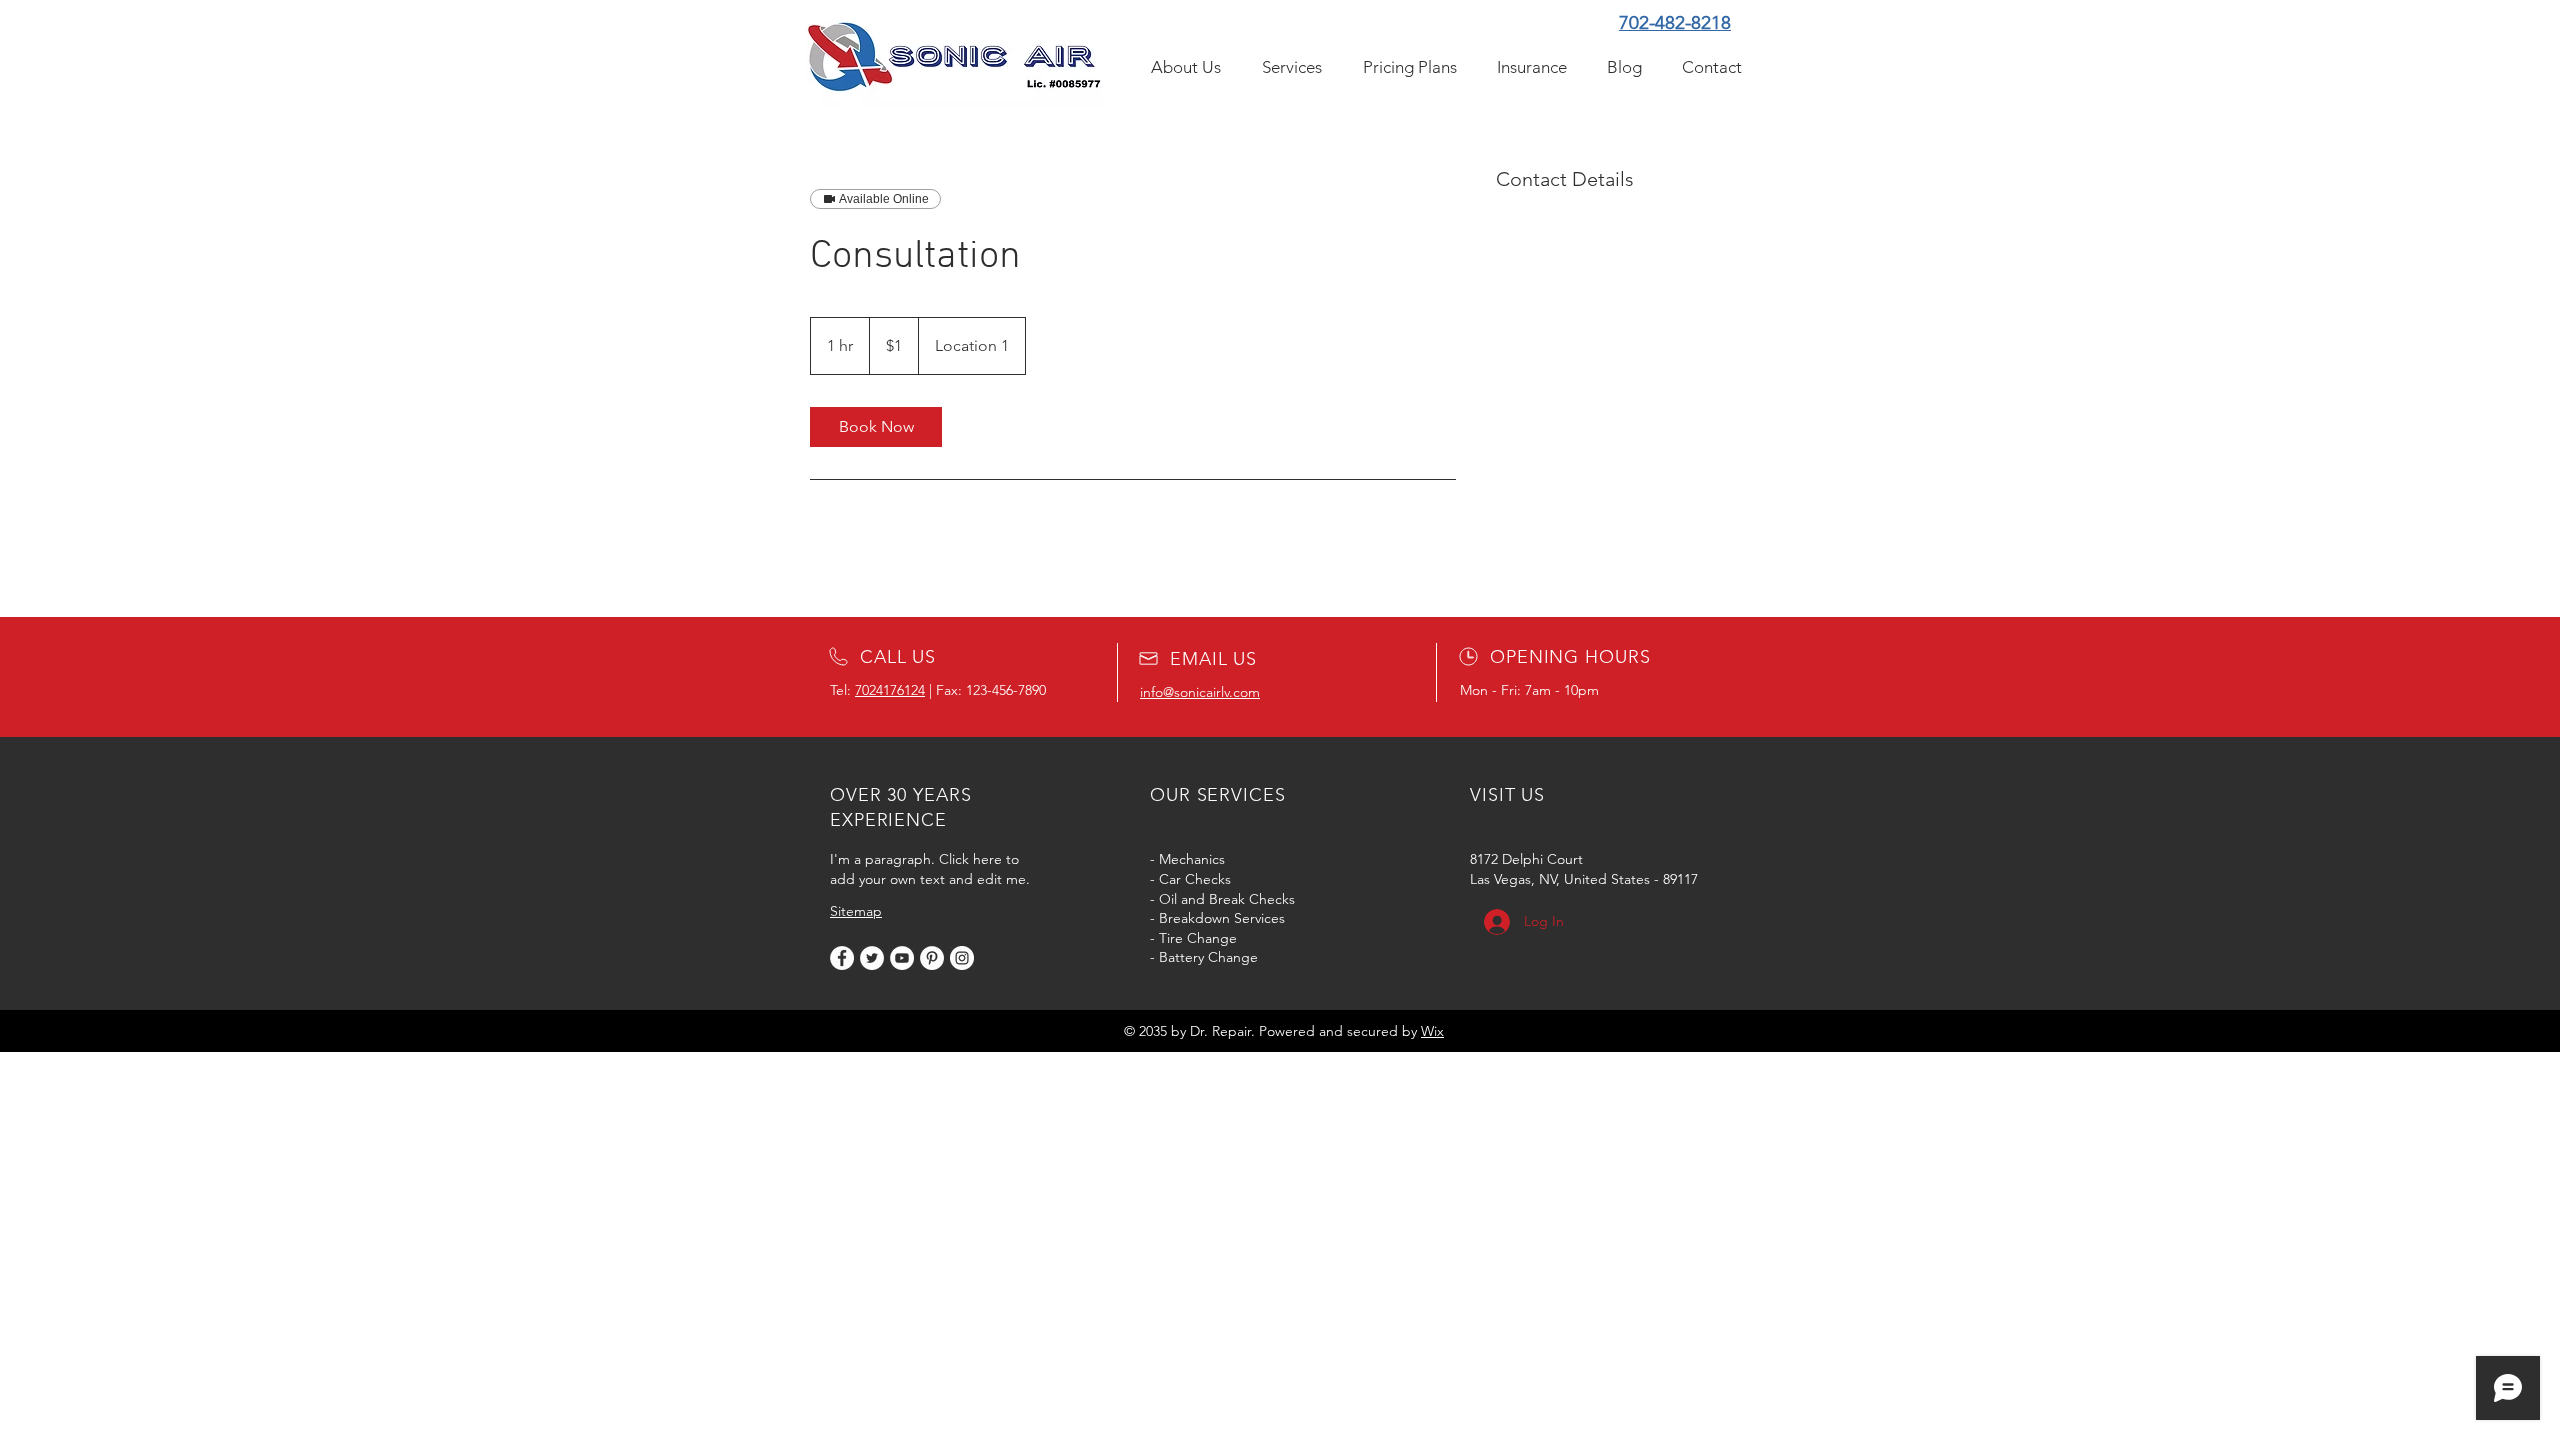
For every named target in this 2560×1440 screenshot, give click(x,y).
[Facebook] (842, 958)
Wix (1432, 1031)
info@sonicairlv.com (1200, 692)
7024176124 (890, 690)
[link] (876, 427)
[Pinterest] (932, 958)
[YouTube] (902, 958)
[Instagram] (962, 958)
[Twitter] (872, 958)
